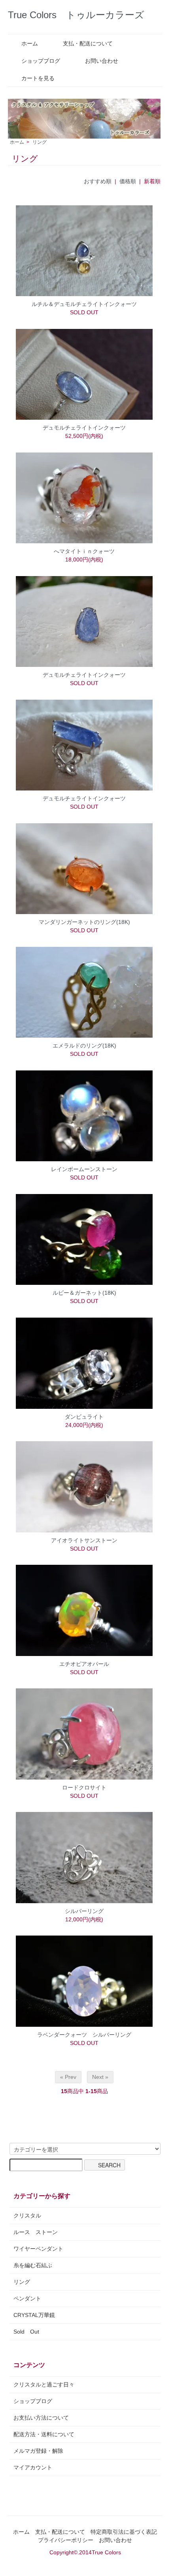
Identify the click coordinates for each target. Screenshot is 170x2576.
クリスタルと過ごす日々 (44, 2384)
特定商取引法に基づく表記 (124, 2532)
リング (40, 142)
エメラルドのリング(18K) (84, 1046)
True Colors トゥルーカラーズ (76, 15)
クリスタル (27, 2216)
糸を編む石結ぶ (33, 2265)
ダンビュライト (84, 1417)
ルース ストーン (36, 2232)
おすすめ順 (98, 181)
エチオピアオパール (84, 1664)
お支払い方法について (41, 2418)
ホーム (30, 43)
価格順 (128, 181)
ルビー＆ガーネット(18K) (84, 1293)
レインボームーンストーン (84, 1169)
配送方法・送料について (44, 2434)
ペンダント (27, 2298)
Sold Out (26, 2332)
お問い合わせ (102, 61)
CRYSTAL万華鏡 (34, 2315)
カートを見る (38, 78)
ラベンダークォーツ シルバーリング (84, 2035)
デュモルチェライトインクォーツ (84, 428)
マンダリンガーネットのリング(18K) (84, 922)
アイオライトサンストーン (84, 1540)
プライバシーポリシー (66, 2540)
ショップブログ (41, 61)
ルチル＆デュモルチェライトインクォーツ (84, 304)
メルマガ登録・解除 (38, 2451)
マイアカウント (33, 2467)
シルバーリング (84, 1911)
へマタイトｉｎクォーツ (84, 551)
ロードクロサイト (84, 1787)
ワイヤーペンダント (38, 2249)
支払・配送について (88, 43)
